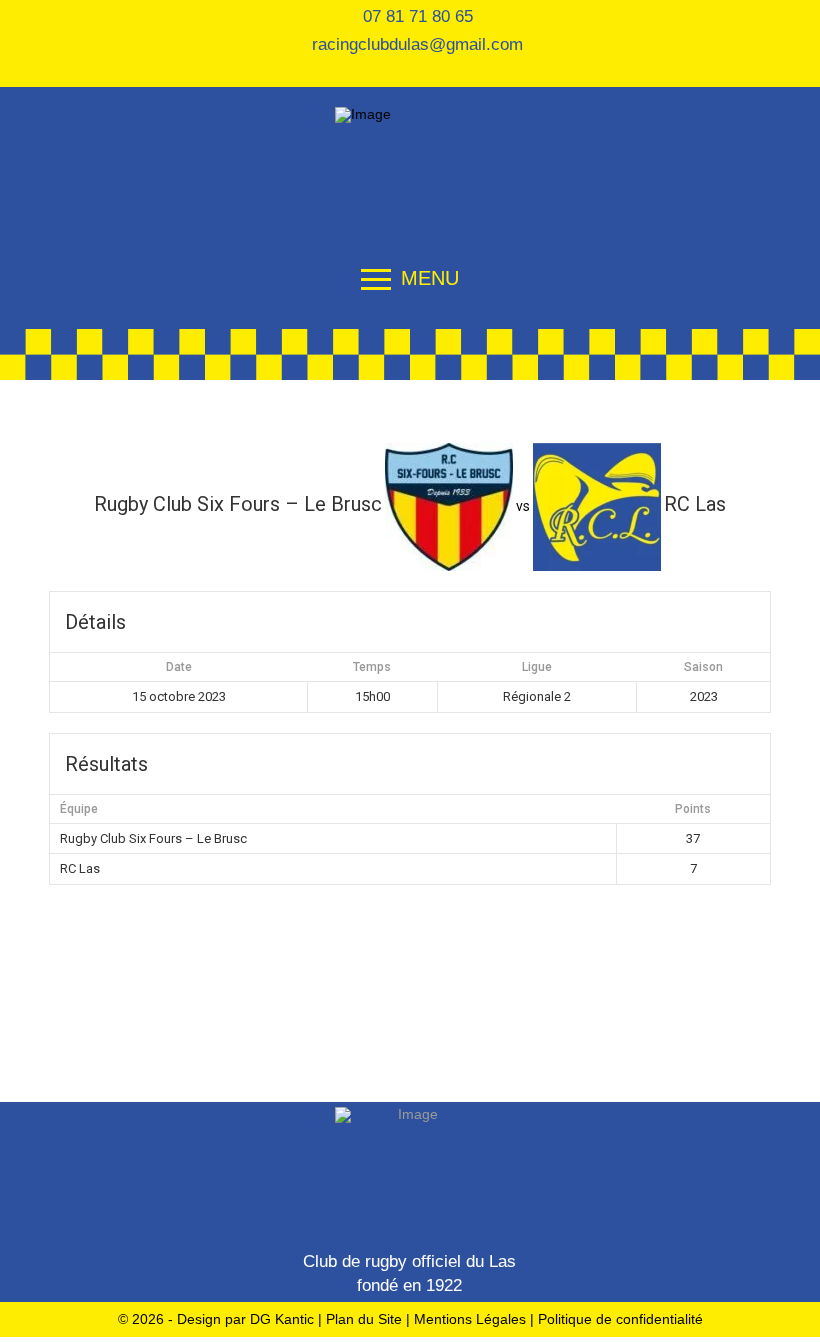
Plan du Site (364, 1319)
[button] (410, 272)
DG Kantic (282, 1319)
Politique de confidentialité (620, 1319)
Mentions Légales (472, 1319)
